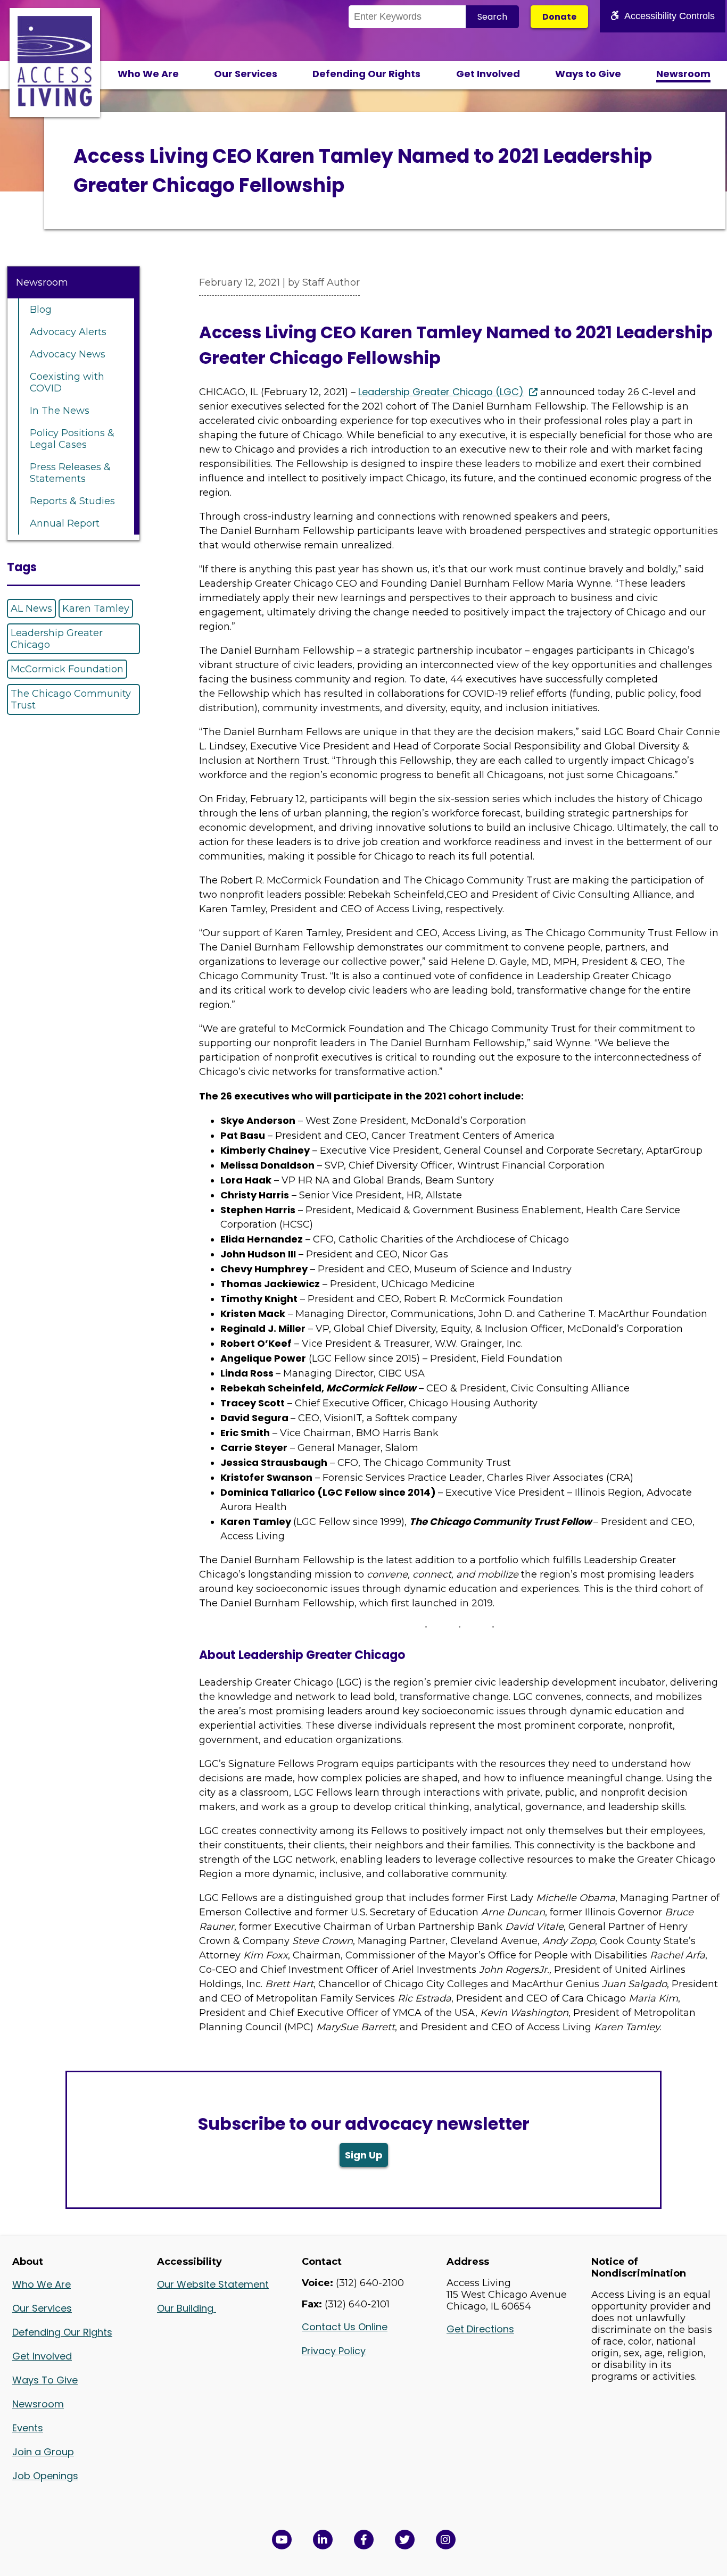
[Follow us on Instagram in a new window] (446, 2540)
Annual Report (65, 523)
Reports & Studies (72, 501)
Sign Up (364, 2155)
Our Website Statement (213, 2284)
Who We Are (148, 74)
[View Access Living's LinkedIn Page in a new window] (323, 2540)
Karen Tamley (96, 608)
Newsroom (683, 74)
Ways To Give (45, 2380)
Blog (41, 310)
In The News (60, 411)
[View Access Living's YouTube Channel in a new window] (282, 2540)
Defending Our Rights (366, 74)
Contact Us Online (345, 2327)
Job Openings (45, 2476)
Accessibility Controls (670, 16)
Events (28, 2428)
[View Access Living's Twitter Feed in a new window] (405, 2540)
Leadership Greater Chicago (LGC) (441, 392)
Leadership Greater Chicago (57, 639)
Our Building (187, 2308)
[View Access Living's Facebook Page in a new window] (364, 2540)
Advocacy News (68, 354)
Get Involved (488, 74)
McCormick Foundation (67, 669)
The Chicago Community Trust (71, 699)
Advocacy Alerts (68, 332)
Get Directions (480, 2329)
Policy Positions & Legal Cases (72, 439)
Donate (559, 17)
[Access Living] (55, 103)
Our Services (246, 74)
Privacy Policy (334, 2351)
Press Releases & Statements (70, 473)
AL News (31, 608)
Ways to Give (588, 74)
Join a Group (43, 2452)
